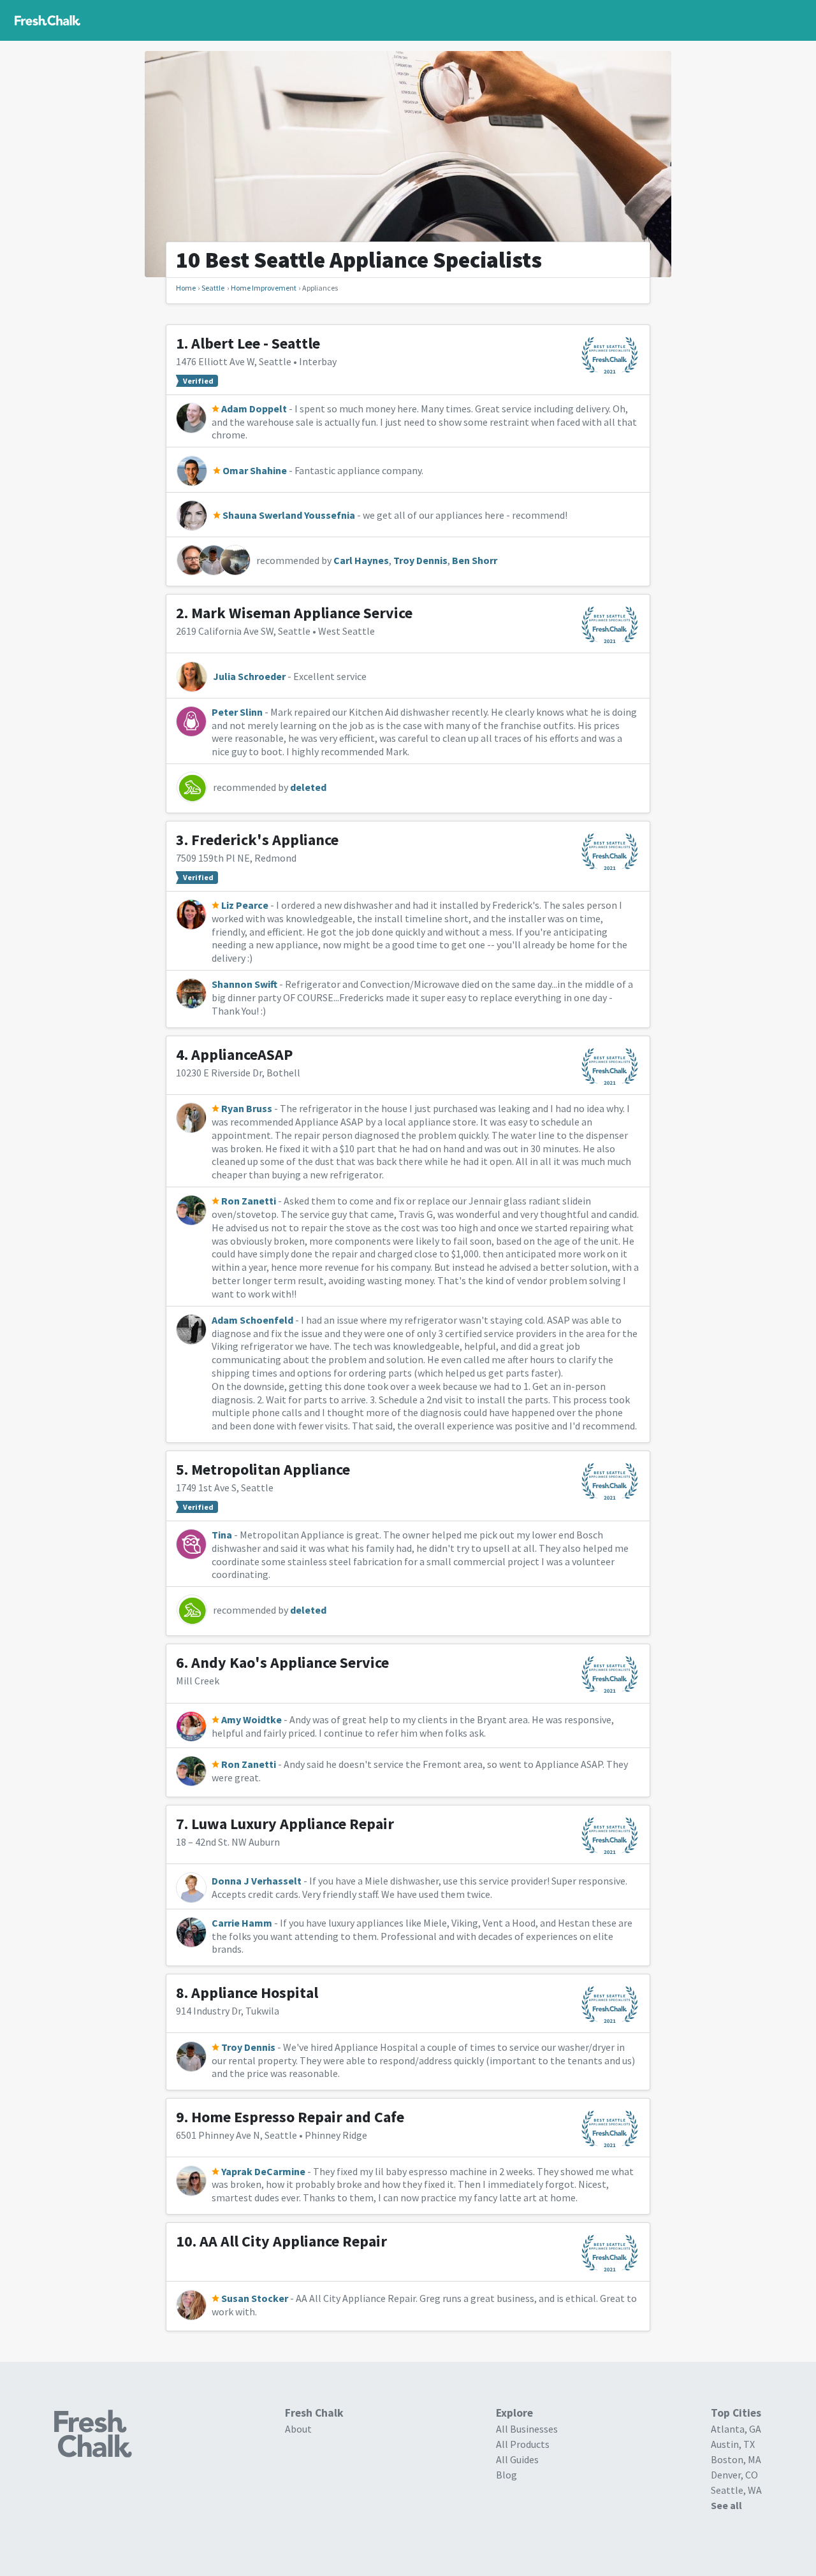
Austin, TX (733, 2444)
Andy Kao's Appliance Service (290, 1662)
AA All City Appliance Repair (293, 2241)
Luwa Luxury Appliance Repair (293, 1824)
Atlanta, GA (736, 2429)
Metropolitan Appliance (271, 1469)
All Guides (517, 2459)
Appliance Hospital (255, 1993)
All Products (523, 2444)
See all (726, 2505)
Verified (198, 381)
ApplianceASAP (242, 1054)
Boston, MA (736, 2459)
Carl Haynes (361, 560)
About (298, 2429)
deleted (308, 787)
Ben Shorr (475, 560)
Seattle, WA (736, 2490)
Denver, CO (734, 2475)
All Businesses (527, 2429)
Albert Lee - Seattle (256, 343)
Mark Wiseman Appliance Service (302, 613)
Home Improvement (264, 288)
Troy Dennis (420, 560)
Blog (506, 2475)
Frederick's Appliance (265, 840)
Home (186, 288)
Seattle (213, 288)
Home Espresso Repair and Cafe (298, 2117)
